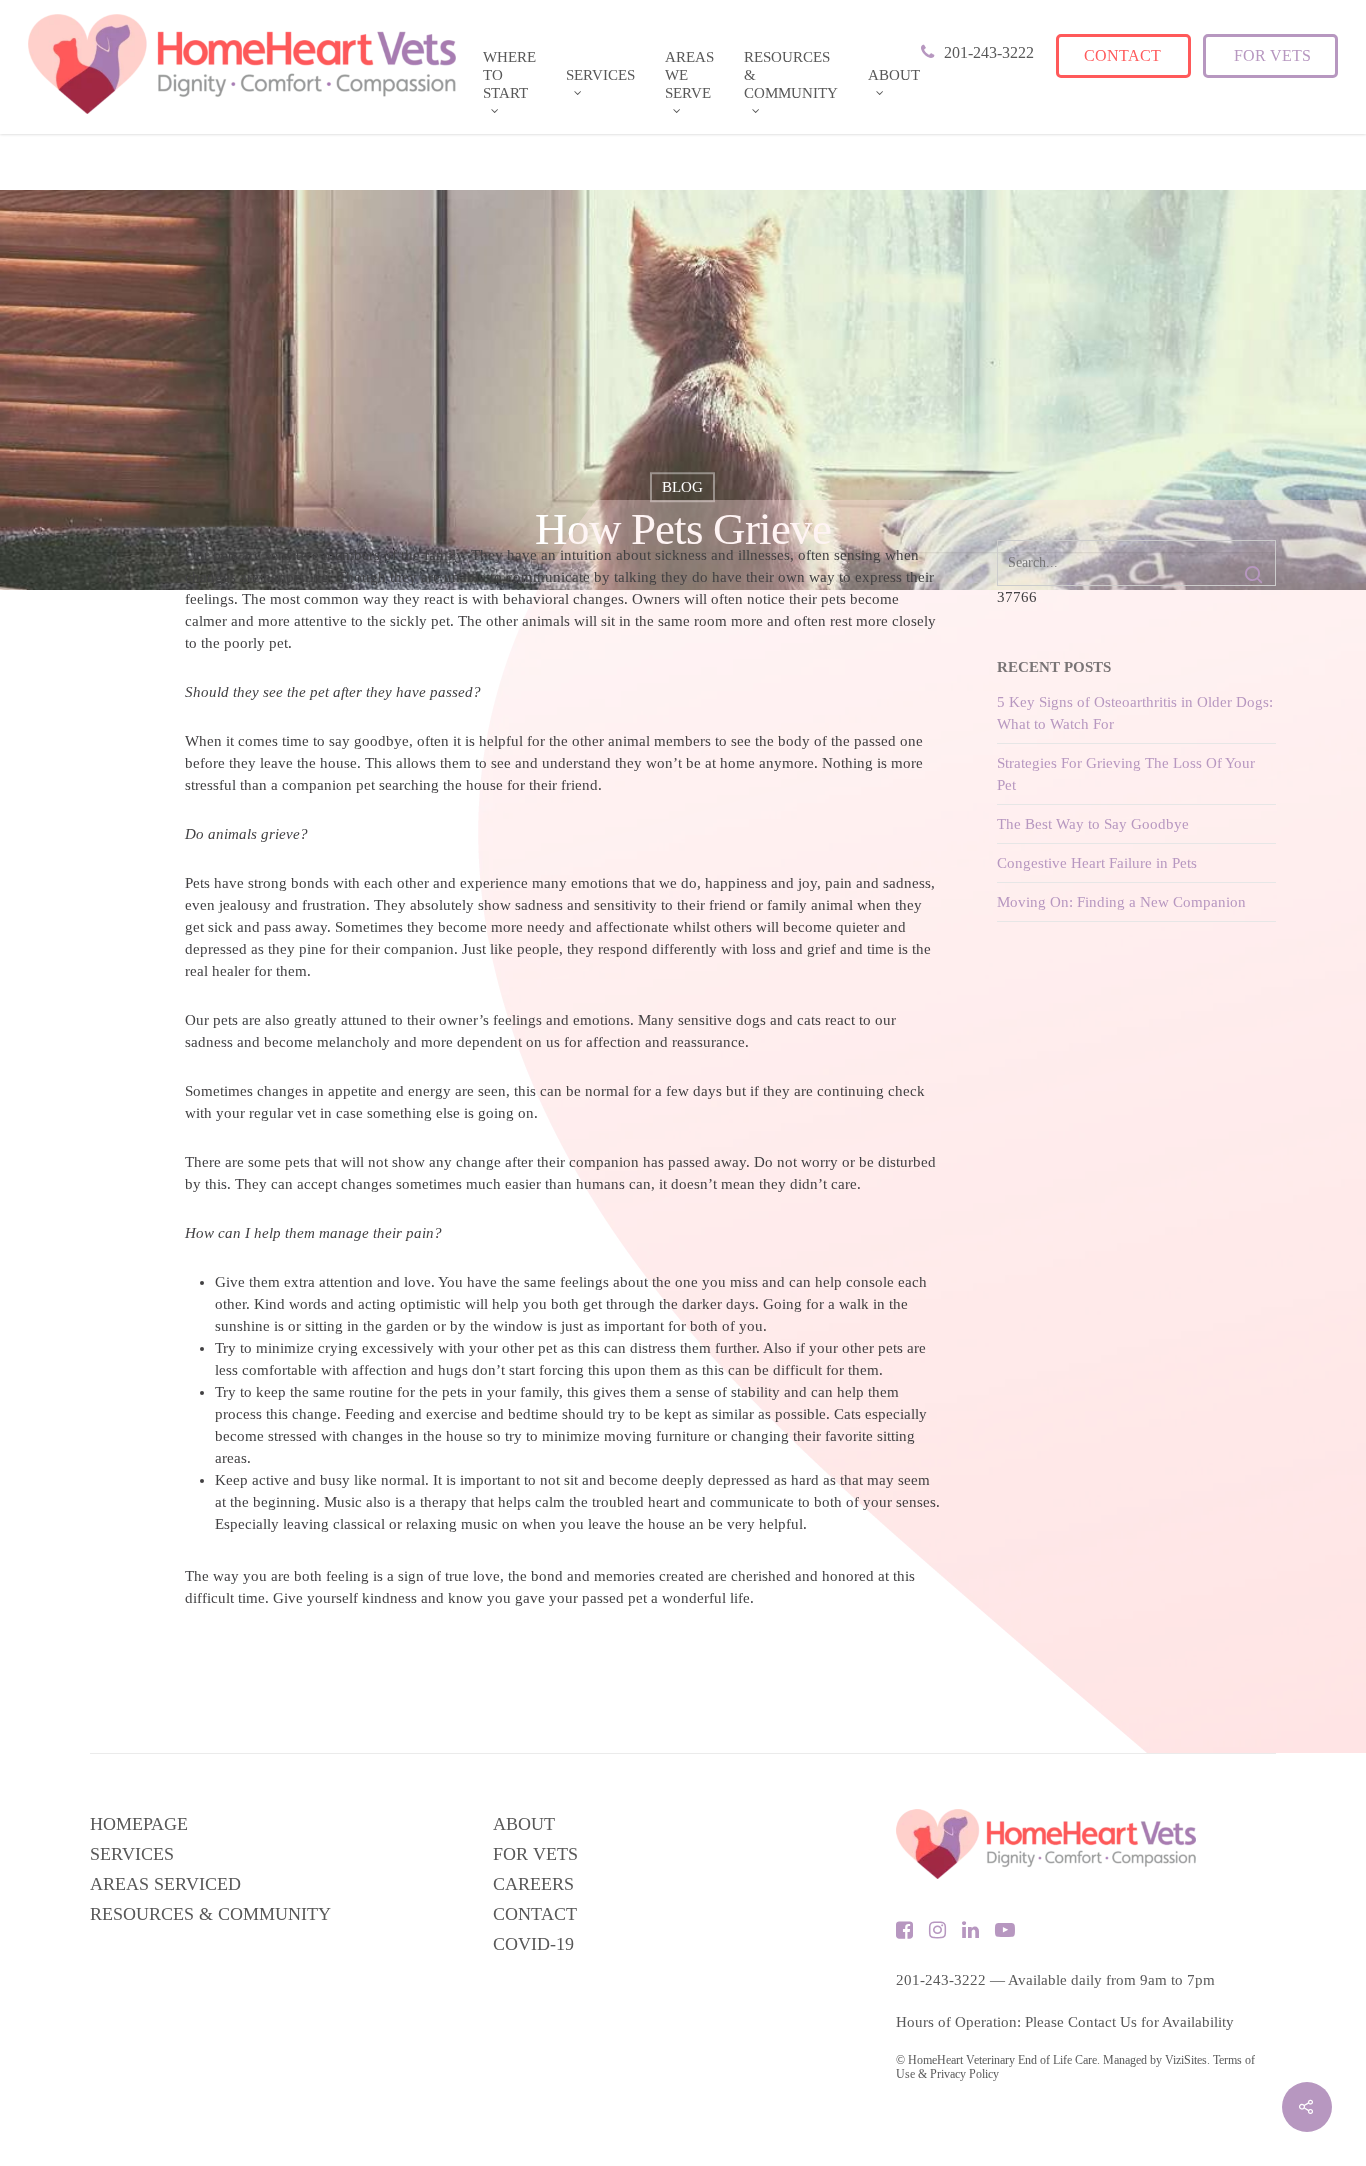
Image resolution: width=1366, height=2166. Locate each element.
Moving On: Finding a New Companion (1121, 902)
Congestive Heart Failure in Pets (1097, 863)
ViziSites (1186, 2060)
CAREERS (533, 1884)
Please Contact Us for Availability (1129, 2022)
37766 (1017, 597)
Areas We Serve (689, 75)
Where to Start (509, 75)
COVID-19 (533, 1944)
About (894, 75)
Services (600, 75)
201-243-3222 (941, 1980)
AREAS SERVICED (165, 1884)
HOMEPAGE (139, 1824)
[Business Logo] (242, 64)
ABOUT (524, 1824)
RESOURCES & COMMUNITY (210, 1914)
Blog (682, 487)
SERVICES (132, 1854)
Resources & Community (791, 75)
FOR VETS (535, 1854)
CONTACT (535, 1914)
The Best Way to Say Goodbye (1093, 824)
